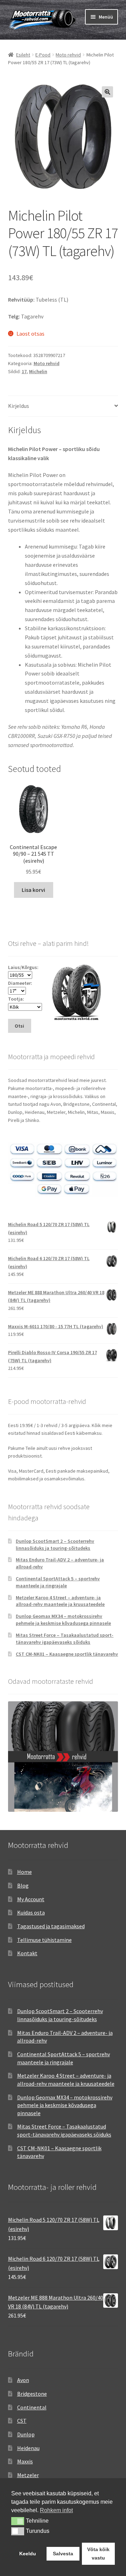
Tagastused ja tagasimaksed (51, 1926)
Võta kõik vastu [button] (98, 2554)
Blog (23, 1885)
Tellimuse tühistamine (44, 1940)
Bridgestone (32, 2394)
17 (24, 371)
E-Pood (43, 55)
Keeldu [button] (28, 2554)
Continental (32, 2407)
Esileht (23, 55)
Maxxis (25, 2461)
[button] (107, 92)
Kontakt (27, 1953)
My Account (31, 1899)
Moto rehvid (68, 55)
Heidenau (28, 2448)
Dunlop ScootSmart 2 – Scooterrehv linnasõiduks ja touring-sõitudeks (55, 1545)
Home (24, 1872)
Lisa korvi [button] (33, 890)
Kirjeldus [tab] (19, 406)
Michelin (38, 371)
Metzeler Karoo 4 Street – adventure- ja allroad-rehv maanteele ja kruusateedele (60, 1601)
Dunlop (26, 2434)
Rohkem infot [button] (56, 2510)
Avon (23, 2380)
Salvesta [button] (63, 2554)
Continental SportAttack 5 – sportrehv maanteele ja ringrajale (58, 1582)
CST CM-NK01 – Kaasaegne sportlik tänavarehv (67, 1654)
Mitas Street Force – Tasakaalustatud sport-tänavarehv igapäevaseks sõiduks (65, 1639)
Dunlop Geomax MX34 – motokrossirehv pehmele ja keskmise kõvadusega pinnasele (63, 1620)
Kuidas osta (31, 1912)
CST (22, 2421)
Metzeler (28, 2475)
